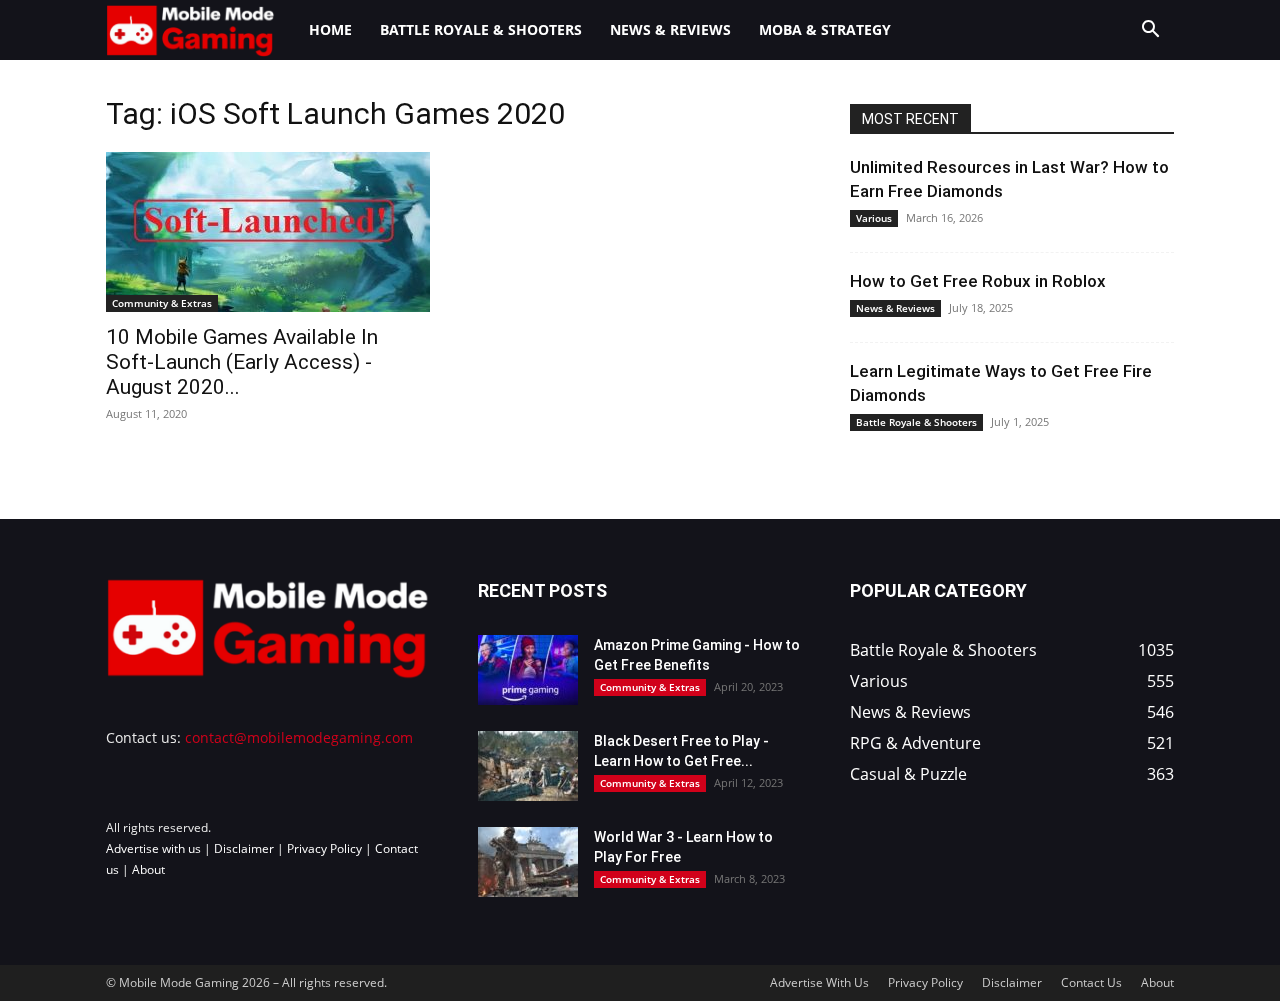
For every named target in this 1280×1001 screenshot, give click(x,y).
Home (330, 29)
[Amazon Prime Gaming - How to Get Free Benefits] (528, 670)
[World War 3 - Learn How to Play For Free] (528, 862)
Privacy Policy (324, 848)
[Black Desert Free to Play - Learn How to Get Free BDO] (528, 766)
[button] (1150, 31)
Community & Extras (162, 303)
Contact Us (1091, 982)
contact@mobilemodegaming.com (299, 737)
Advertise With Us (819, 982)
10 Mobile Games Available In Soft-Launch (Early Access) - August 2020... (242, 362)
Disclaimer (244, 848)
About (148, 869)
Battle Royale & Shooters (481, 29)
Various (874, 218)
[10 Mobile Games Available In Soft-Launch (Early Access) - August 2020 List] (268, 232)
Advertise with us (153, 848)
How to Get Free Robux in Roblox (978, 281)
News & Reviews (670, 29)
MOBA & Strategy (825, 29)
